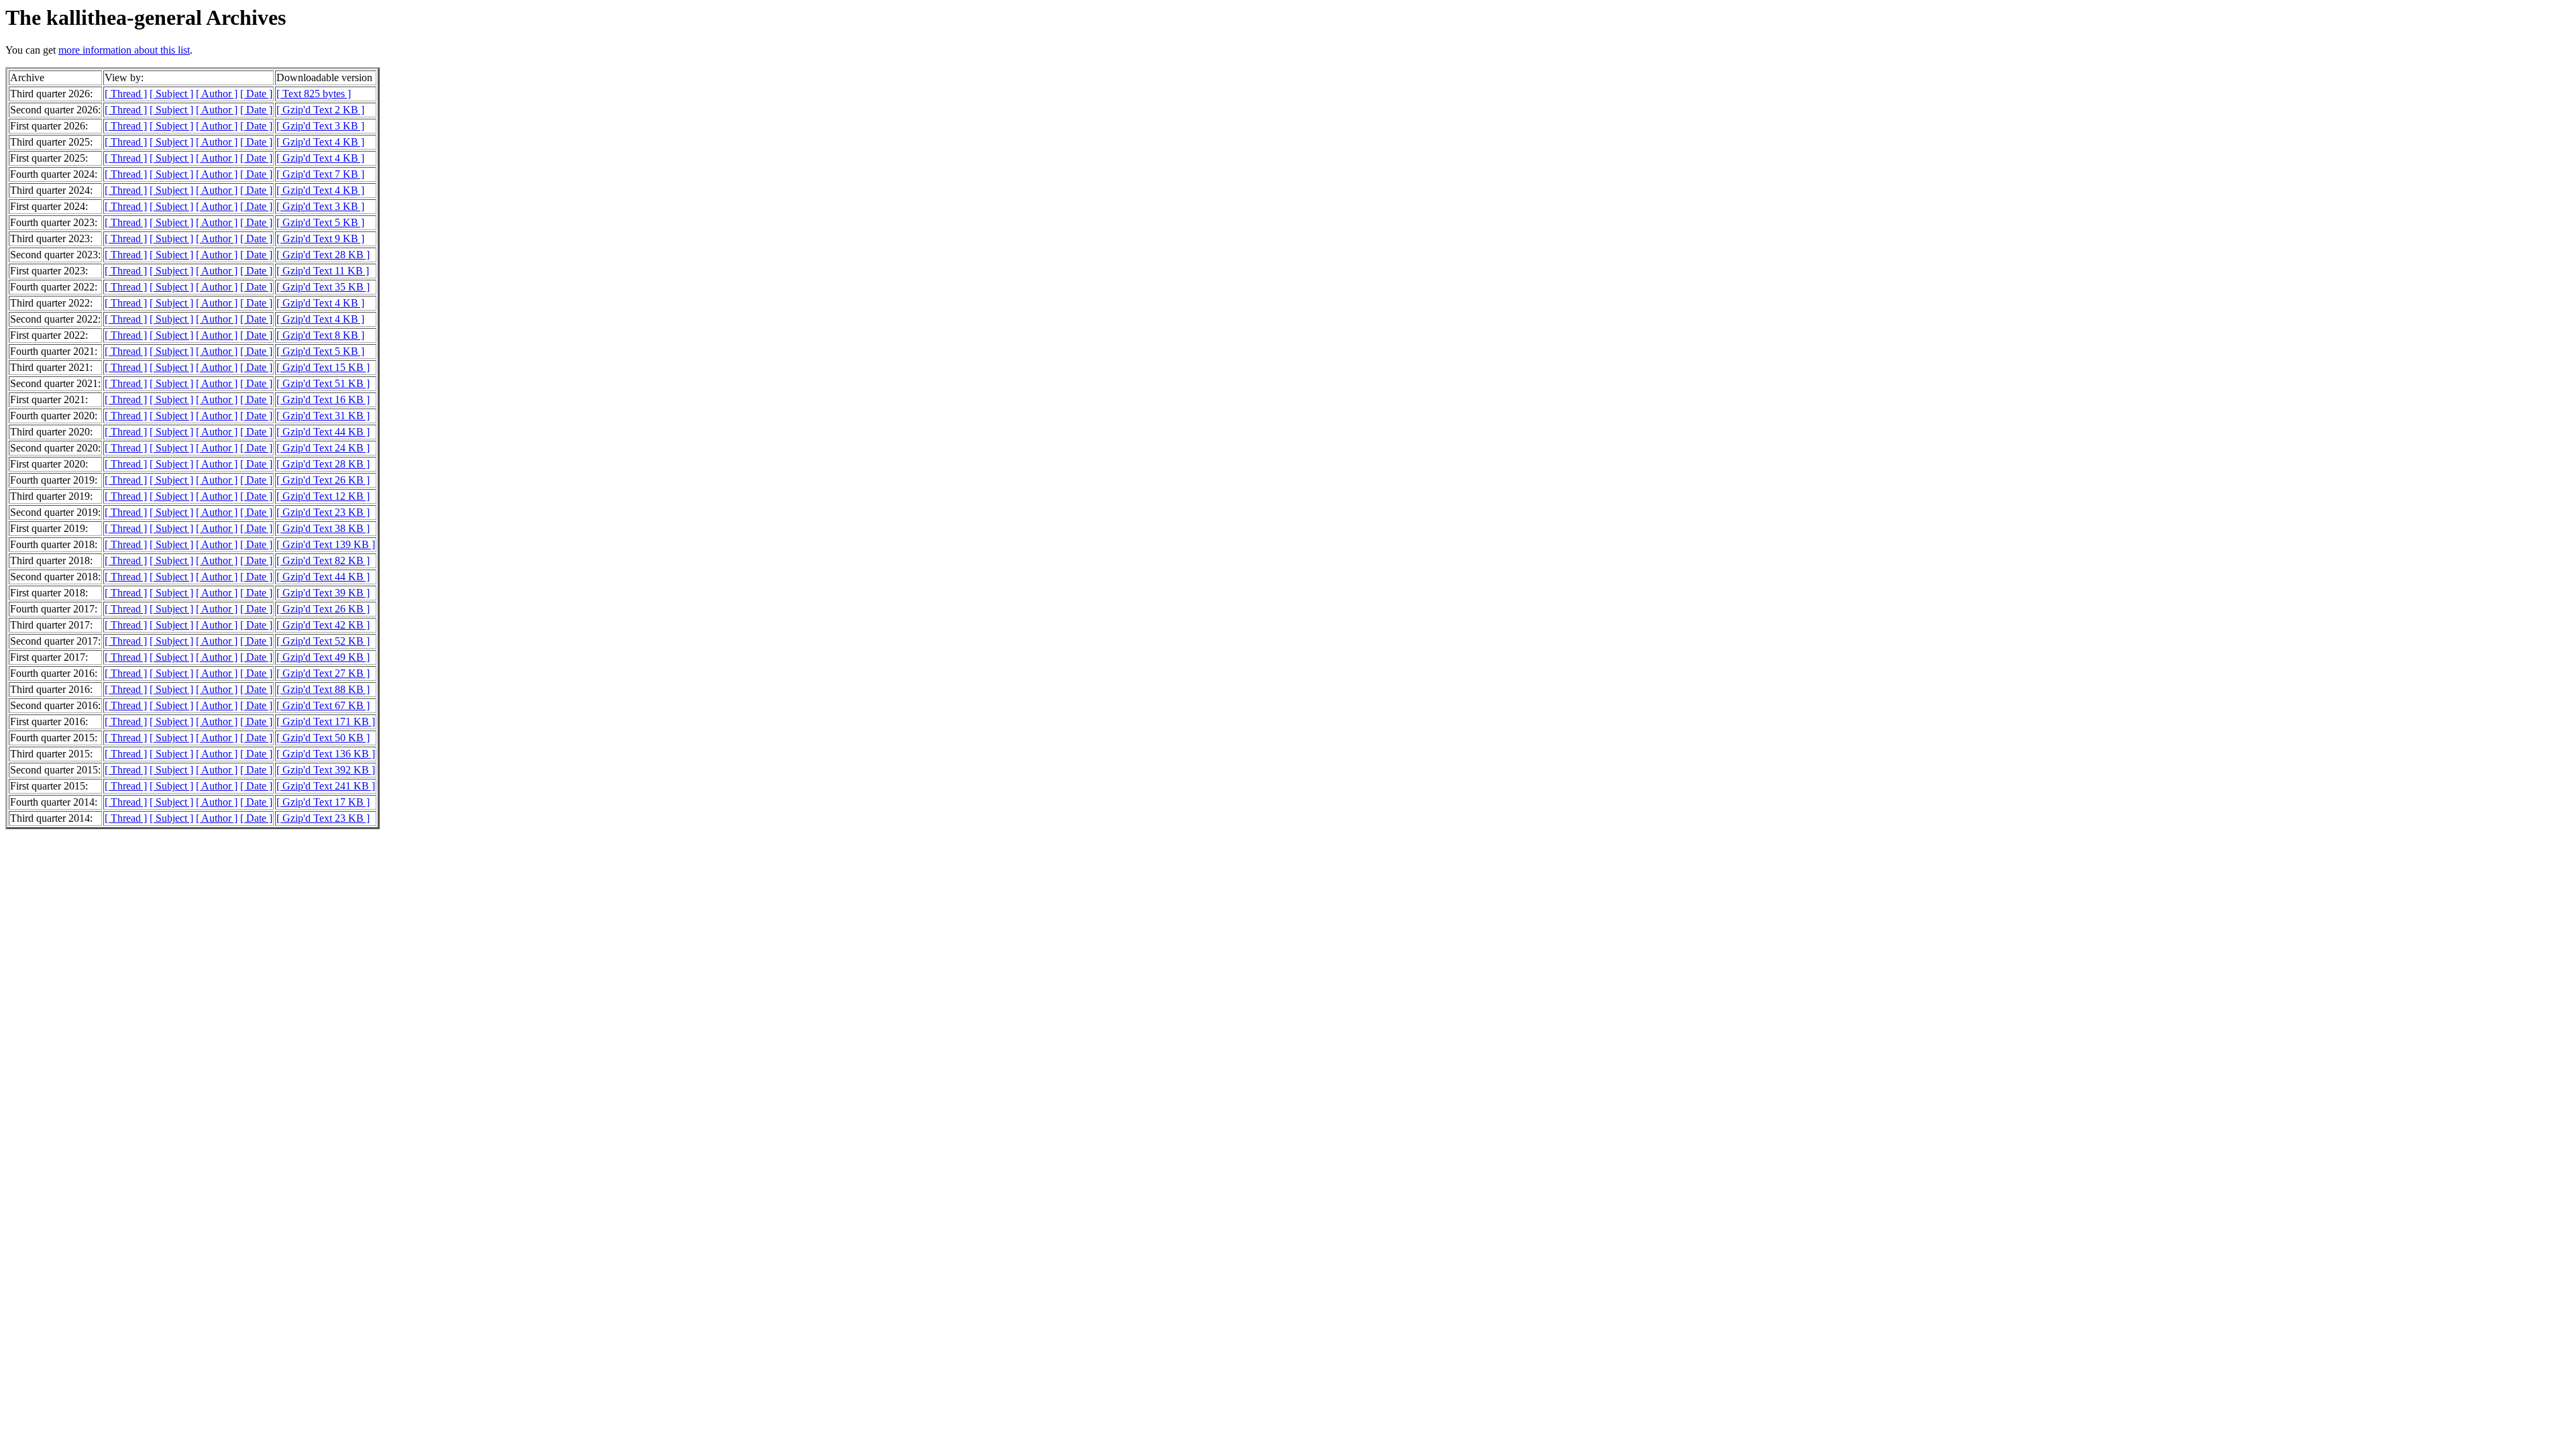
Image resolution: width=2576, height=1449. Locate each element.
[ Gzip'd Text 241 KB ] (326, 786)
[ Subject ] (171, 94)
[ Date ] (256, 94)
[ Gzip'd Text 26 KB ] (323, 480)
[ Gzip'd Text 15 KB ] (323, 367)
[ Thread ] (126, 94)
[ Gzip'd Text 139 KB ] (326, 544)
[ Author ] (217, 94)
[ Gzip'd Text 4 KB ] (320, 142)
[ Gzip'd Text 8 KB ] (320, 335)
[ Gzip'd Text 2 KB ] (320, 110)
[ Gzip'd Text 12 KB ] (323, 496)
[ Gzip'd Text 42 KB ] (323, 625)
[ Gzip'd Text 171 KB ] (326, 721)
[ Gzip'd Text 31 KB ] (323, 416)
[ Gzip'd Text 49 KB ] (323, 657)
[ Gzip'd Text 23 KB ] (323, 512)
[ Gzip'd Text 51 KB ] (323, 383)
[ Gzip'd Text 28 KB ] (323, 255)
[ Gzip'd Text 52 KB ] (323, 641)
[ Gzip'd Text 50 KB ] (323, 738)
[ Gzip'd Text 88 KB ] (323, 689)
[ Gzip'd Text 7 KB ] (320, 174)
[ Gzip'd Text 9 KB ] (320, 238)
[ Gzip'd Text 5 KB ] (320, 222)
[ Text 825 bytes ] (314, 94)
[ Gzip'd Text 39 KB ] (323, 593)
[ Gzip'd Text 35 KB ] (323, 287)
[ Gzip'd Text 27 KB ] (323, 673)
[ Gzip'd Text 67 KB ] (323, 705)
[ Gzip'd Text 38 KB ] (323, 528)
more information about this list (124, 50)
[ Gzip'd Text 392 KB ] (326, 770)
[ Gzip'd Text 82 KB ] (323, 560)
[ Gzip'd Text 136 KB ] (326, 754)
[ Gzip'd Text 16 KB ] (323, 399)
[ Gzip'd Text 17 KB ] (323, 802)
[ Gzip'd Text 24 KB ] (323, 448)
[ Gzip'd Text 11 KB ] (323, 271)
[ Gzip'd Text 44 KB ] (323, 432)
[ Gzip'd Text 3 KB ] (320, 126)
